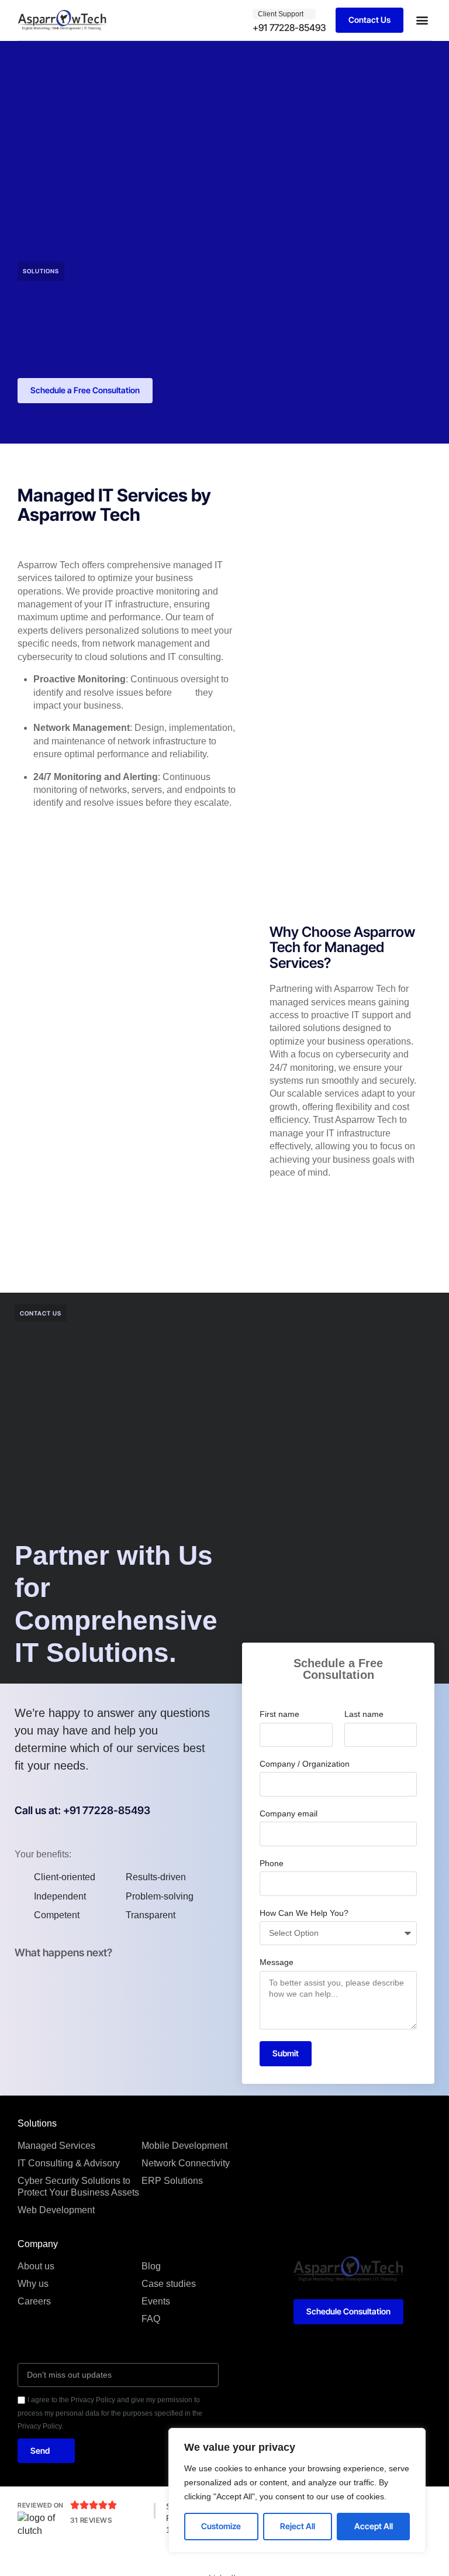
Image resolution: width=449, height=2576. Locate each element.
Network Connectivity (186, 2163)
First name (279, 1714)
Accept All (374, 2526)
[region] (297, 2490)
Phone (272, 1863)
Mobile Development (184, 2146)
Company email (289, 1813)
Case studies (169, 2284)
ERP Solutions (172, 2181)
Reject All (298, 2526)
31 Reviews (91, 2520)
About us (36, 2266)
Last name (364, 1714)
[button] (422, 20)
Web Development (56, 2210)
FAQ (151, 2319)
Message (277, 1962)
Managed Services (56, 2146)
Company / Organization (305, 1764)
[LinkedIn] (224, 2565)
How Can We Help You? (304, 1913)
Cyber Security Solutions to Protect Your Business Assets (78, 2187)
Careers (34, 2301)
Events (156, 2301)
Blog (151, 2266)
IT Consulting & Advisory (69, 2163)
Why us (33, 2284)
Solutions (41, 271)
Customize (221, 2526)
